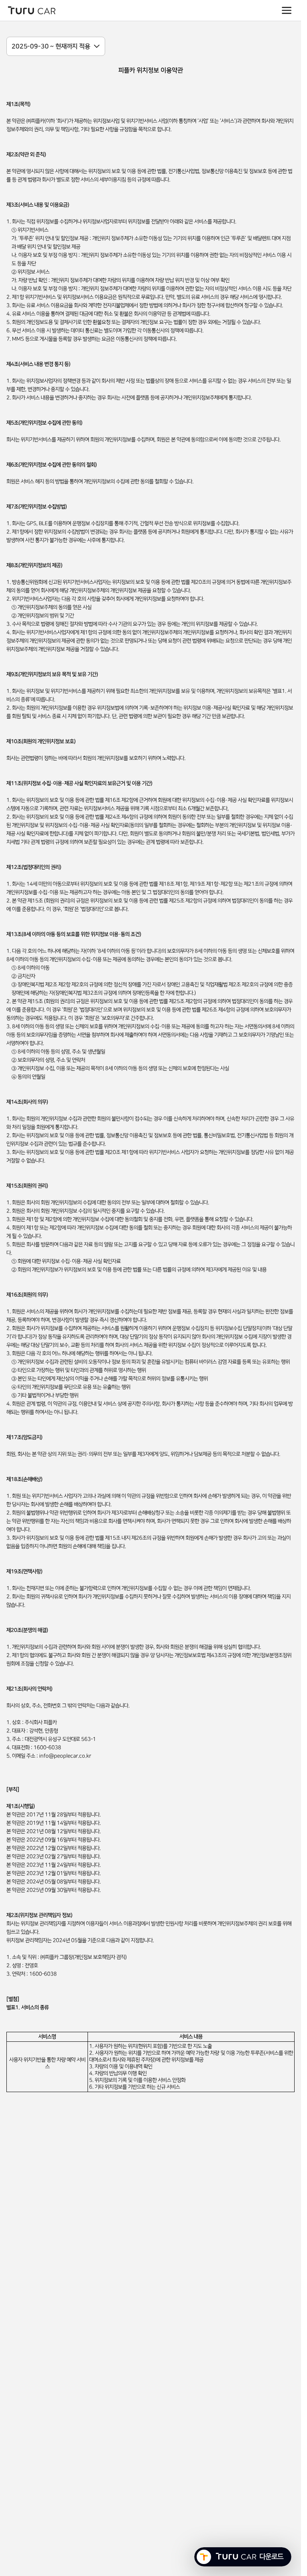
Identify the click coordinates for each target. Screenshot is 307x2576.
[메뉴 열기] (287, 10)
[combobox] (56, 46)
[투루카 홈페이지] (32, 10)
